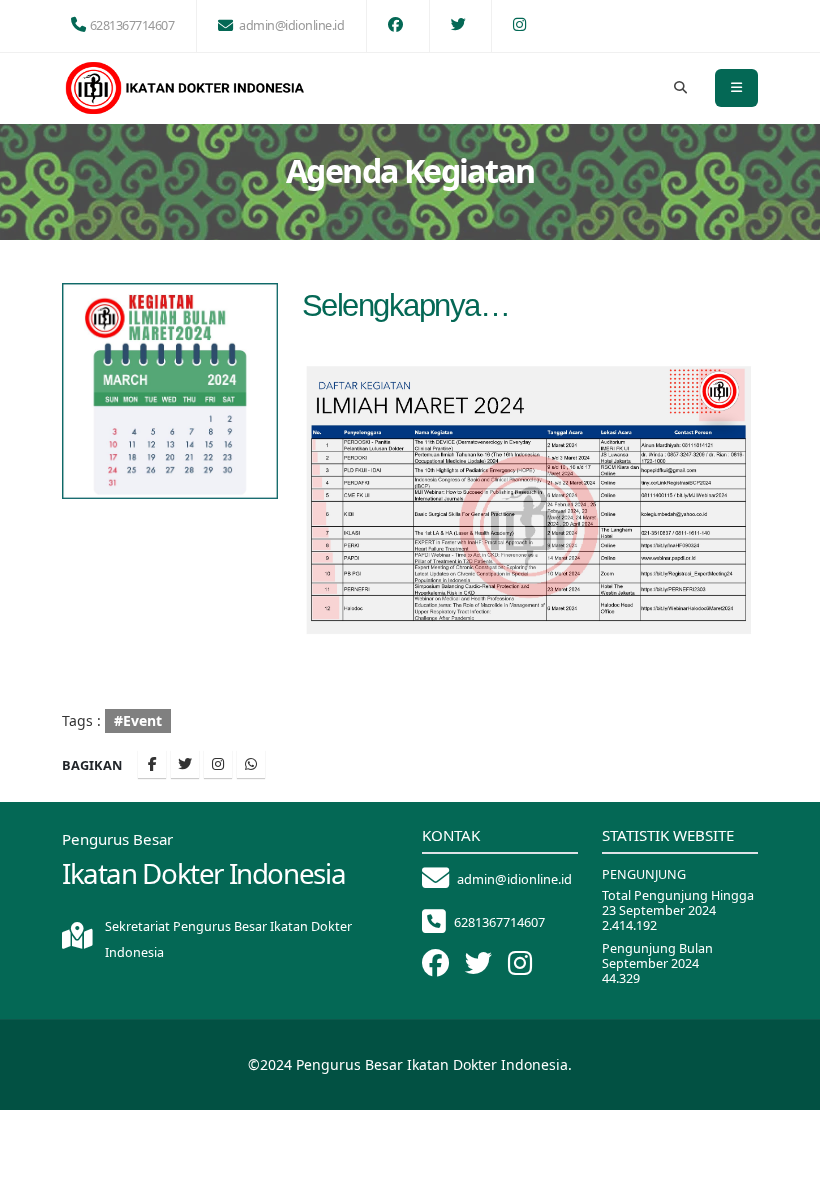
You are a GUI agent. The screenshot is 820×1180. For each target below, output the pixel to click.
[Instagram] (218, 764)
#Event (138, 720)
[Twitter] (185, 764)
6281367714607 (132, 25)
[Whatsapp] (251, 764)
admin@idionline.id (291, 25)
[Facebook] (152, 764)
